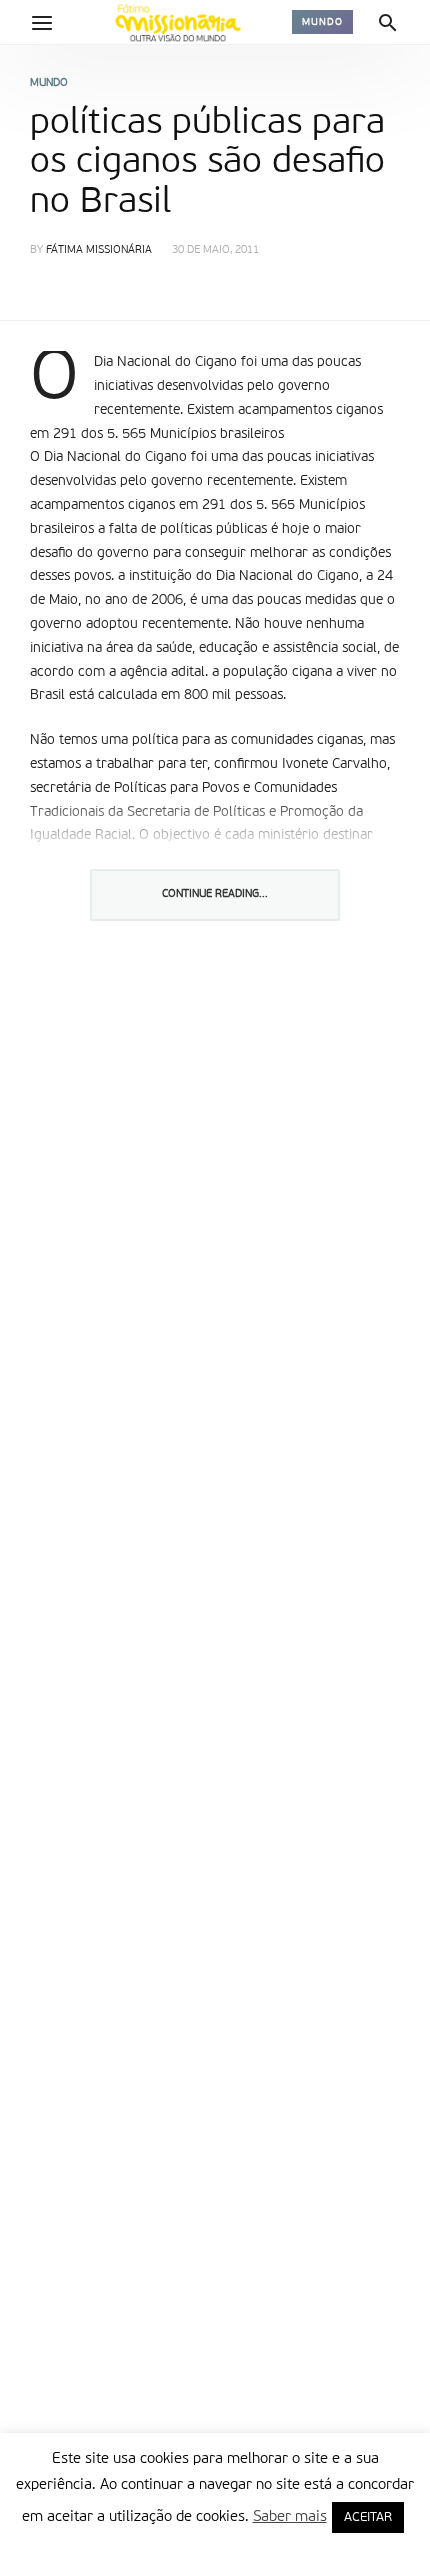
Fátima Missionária (99, 250)
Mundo (322, 22)
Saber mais (290, 2516)
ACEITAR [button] (368, 2517)
